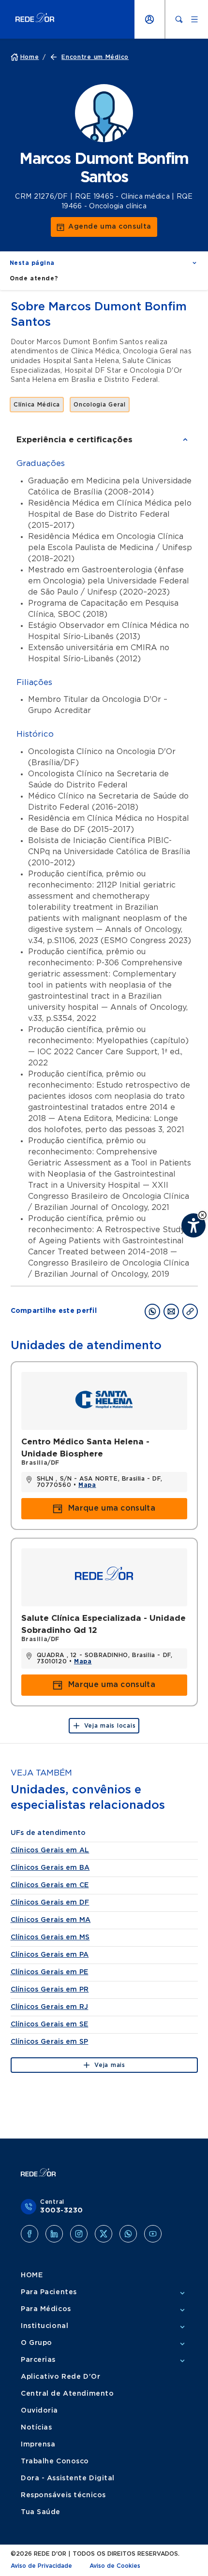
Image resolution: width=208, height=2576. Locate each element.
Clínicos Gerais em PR (50, 1990)
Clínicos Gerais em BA (50, 1868)
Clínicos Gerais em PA (50, 1955)
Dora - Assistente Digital (68, 2478)
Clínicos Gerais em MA (51, 1920)
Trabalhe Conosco (55, 2461)
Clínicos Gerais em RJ (50, 2007)
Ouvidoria (39, 2411)
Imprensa (38, 2445)
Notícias (36, 2428)
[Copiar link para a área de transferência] (190, 1311)
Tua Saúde (41, 2512)
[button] (202, 1215)
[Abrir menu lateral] (194, 19)
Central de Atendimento (67, 2394)
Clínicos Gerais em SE (50, 2024)
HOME (32, 2275)
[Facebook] (30, 2234)
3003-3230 (62, 2211)
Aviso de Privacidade (41, 2566)
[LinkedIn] (54, 2234)
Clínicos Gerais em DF (50, 1903)
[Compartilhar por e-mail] (171, 1311)
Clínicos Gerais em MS (50, 1937)
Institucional (45, 2326)
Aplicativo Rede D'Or (60, 2377)
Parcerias (38, 2360)
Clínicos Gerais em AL (50, 1850)
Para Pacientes (49, 2292)
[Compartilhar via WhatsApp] (152, 1311)
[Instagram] (79, 2234)
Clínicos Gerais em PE (50, 1972)
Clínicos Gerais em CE (50, 1885)
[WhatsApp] (128, 2234)
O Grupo (37, 2343)
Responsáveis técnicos (63, 2495)
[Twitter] (104, 2234)
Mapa (87, 1485)
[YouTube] (153, 2234)
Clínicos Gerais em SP (50, 2042)
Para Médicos (46, 2309)
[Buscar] (179, 19)
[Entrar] (149, 19)
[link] (104, 227)
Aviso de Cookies (115, 2566)
